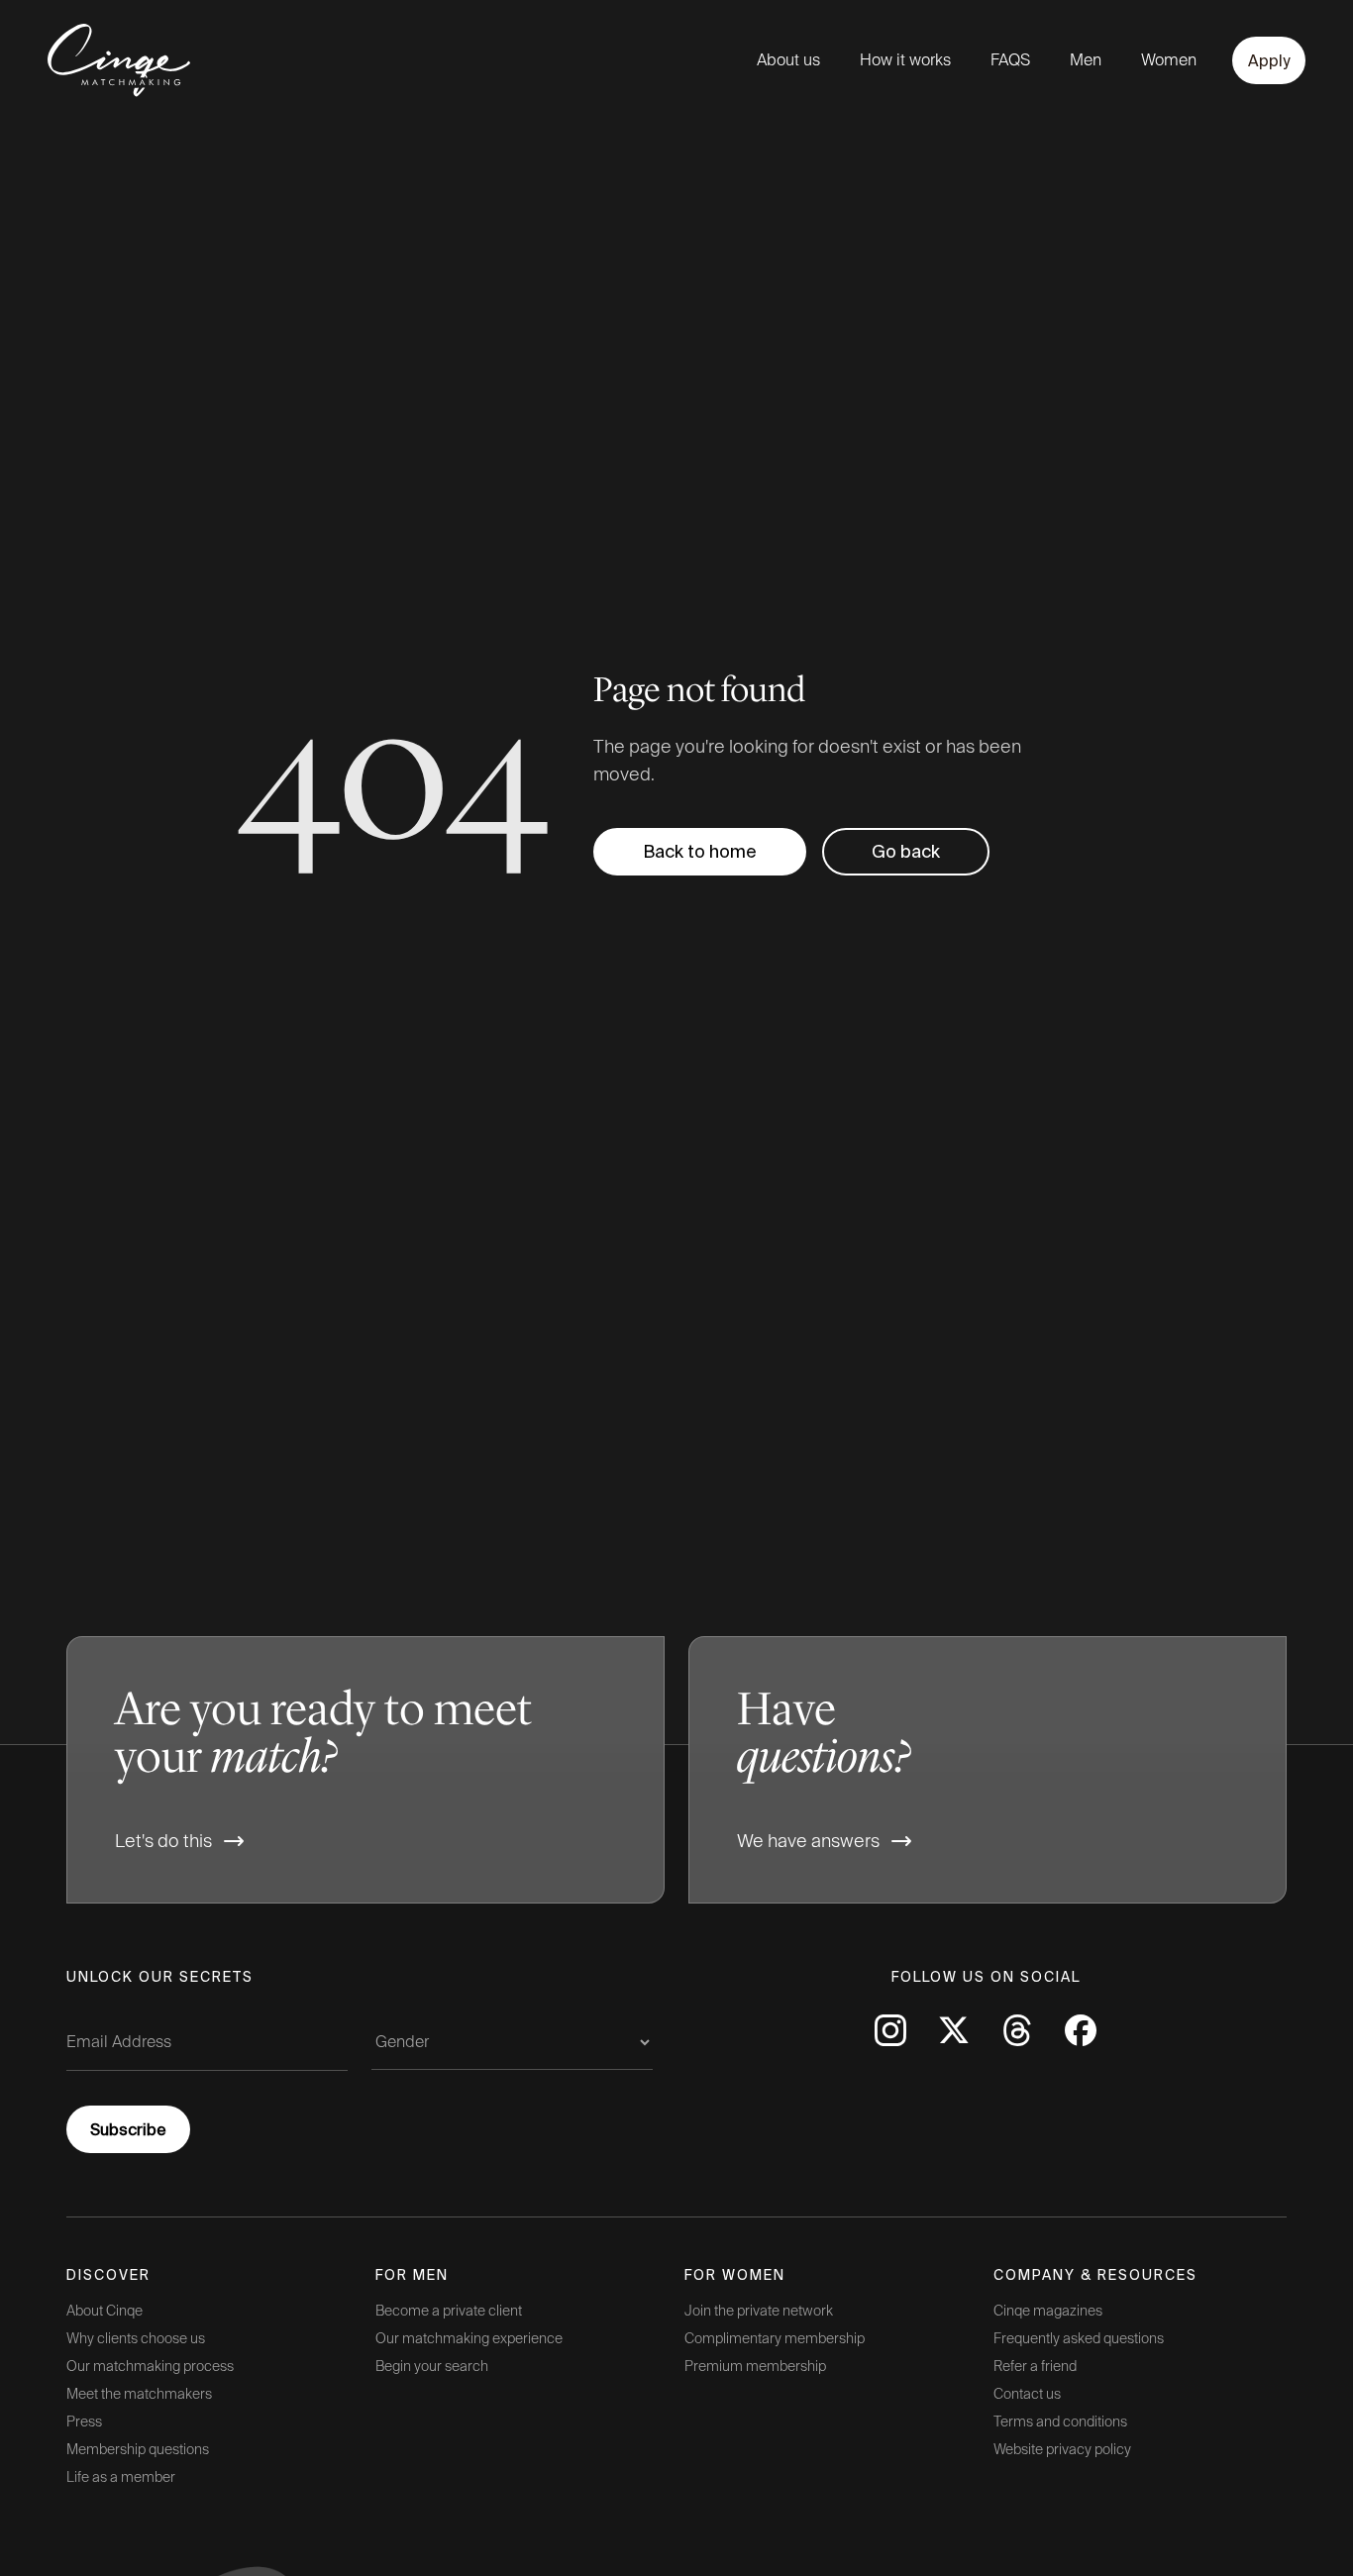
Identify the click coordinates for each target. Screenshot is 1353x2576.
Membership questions (138, 2449)
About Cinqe (104, 2311)
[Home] (101, 60)
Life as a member (121, 2477)
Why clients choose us (136, 2338)
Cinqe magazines (1048, 2311)
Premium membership (755, 2366)
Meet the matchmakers (139, 2394)
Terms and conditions (1060, 2421)
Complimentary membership (775, 2338)
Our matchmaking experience (469, 2338)
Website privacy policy (1062, 2449)
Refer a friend (1035, 2366)
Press (84, 2421)
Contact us (1027, 2394)
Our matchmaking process (150, 2366)
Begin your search (432, 2366)
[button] (906, 852)
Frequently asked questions (1079, 2338)
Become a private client (449, 2311)
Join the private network (759, 2311)
